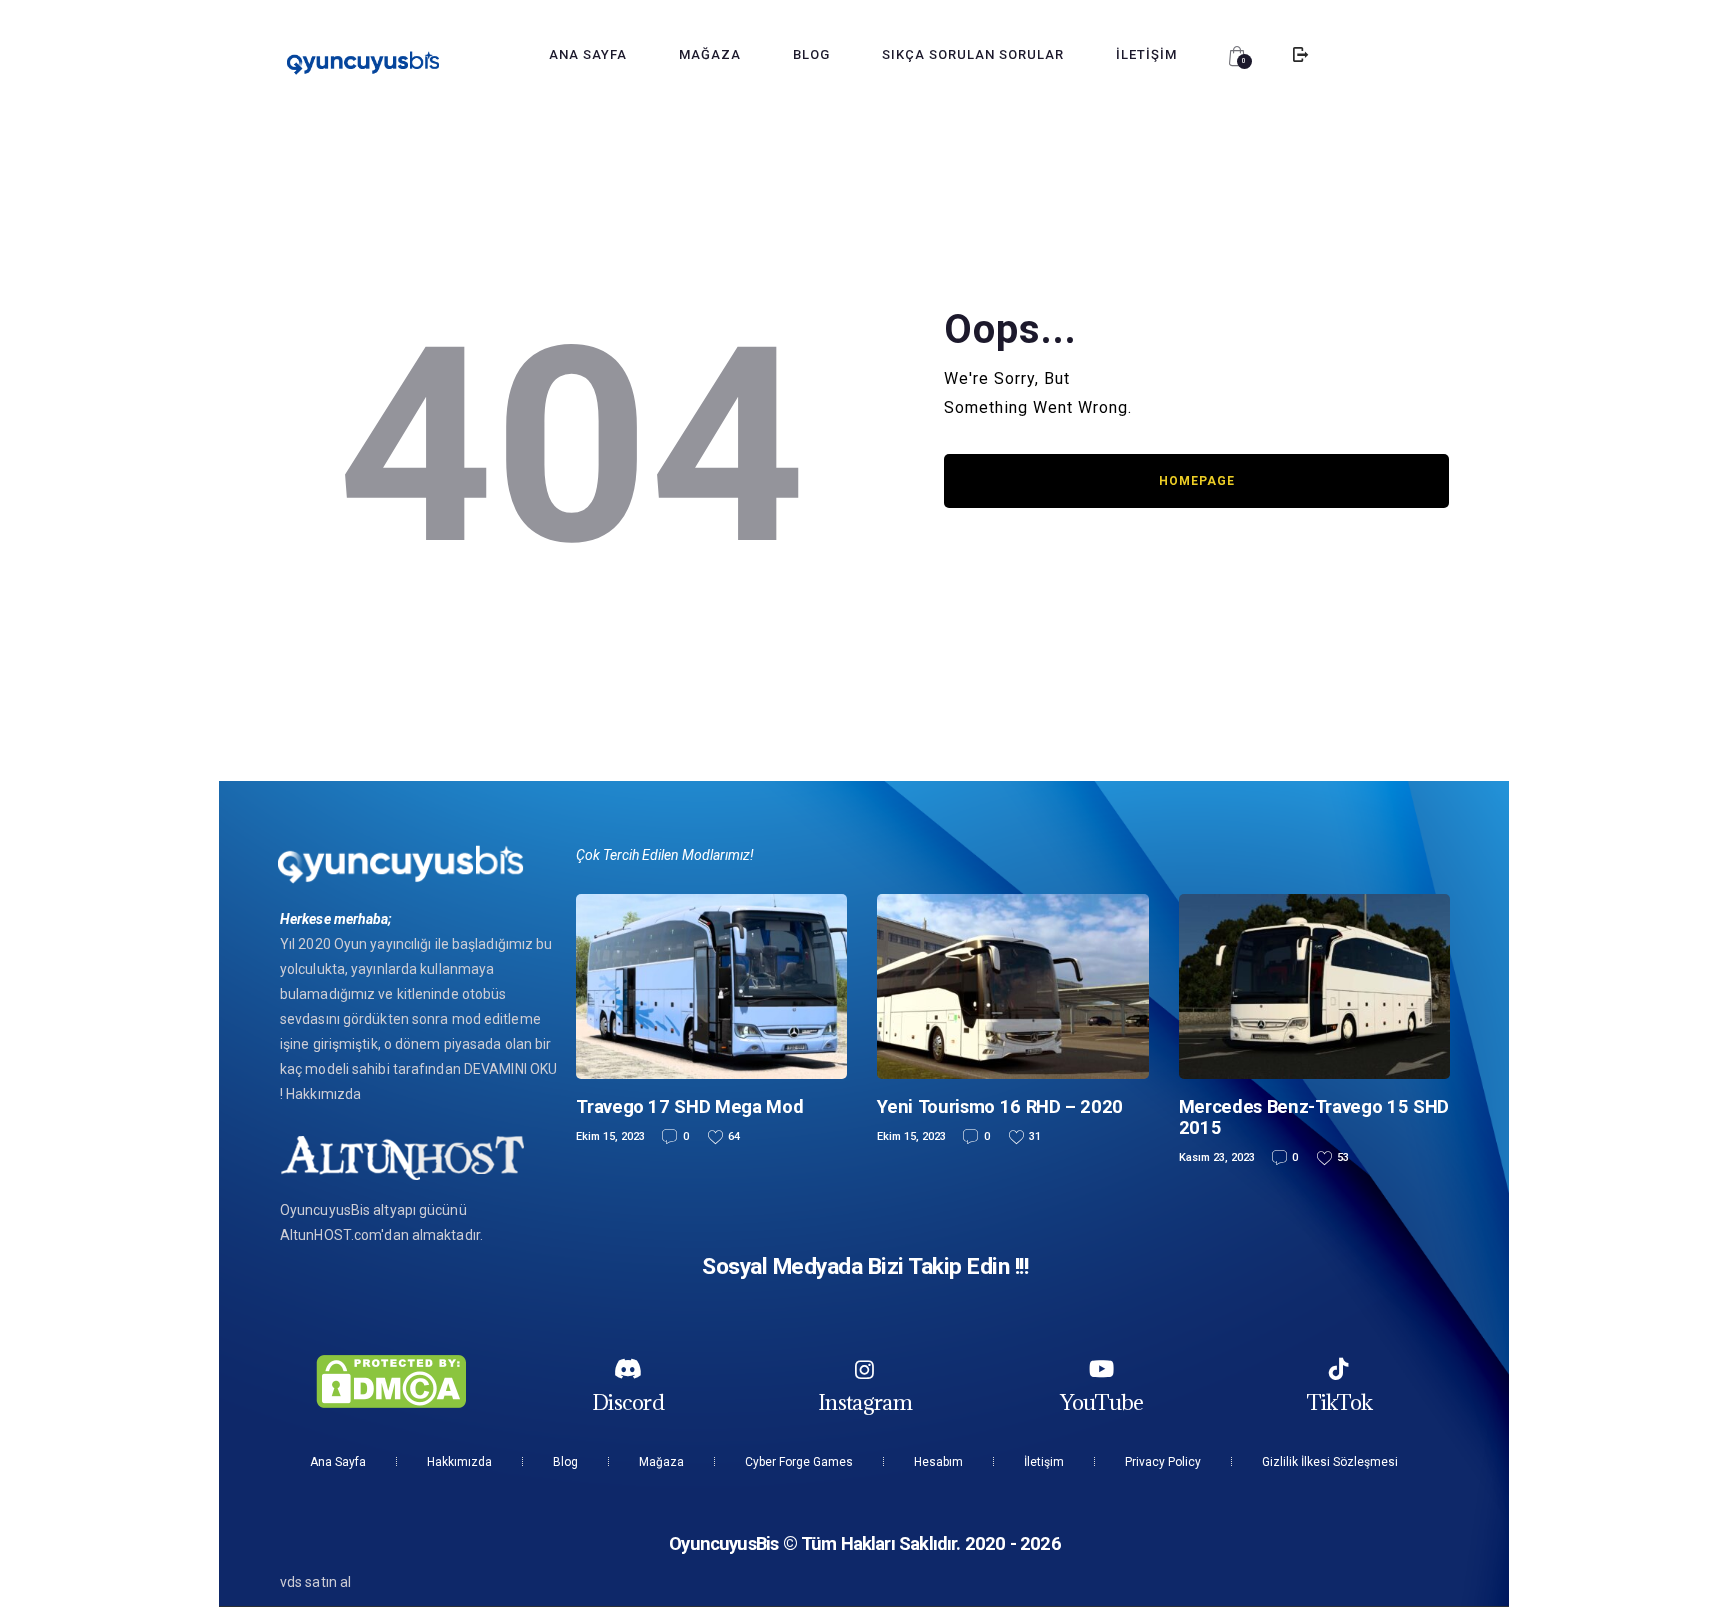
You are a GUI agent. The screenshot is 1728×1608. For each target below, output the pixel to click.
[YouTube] (1102, 1369)
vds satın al (315, 1582)
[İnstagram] (865, 1369)
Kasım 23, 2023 (1217, 1157)
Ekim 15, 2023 (610, 1136)
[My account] (1301, 55)
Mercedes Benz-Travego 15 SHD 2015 (1314, 1117)
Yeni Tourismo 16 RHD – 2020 (1000, 1106)
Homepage (1197, 481)
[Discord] (628, 1369)
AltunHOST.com (330, 1235)
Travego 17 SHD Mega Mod (689, 1106)
